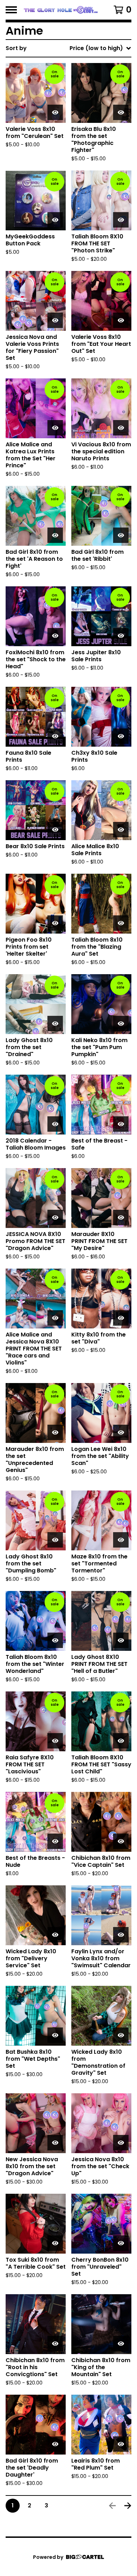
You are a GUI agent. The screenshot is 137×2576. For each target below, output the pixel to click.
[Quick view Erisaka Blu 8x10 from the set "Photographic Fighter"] (121, 112)
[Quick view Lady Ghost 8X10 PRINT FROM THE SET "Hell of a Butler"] (121, 1640)
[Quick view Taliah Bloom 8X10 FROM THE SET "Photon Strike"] (121, 220)
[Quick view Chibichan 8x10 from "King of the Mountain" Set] (121, 2344)
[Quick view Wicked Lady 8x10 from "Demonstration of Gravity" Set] (121, 2035)
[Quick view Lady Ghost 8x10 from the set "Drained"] (55, 1024)
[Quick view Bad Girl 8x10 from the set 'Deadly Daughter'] (55, 2444)
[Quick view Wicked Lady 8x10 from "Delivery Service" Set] (55, 1935)
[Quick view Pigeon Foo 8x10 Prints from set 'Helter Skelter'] (55, 923)
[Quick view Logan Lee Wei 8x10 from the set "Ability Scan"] (121, 1432)
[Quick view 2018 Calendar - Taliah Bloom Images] (55, 1124)
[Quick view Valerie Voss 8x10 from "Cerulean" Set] (55, 112)
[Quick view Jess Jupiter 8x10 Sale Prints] (121, 636)
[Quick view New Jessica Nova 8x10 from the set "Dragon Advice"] (55, 2143)
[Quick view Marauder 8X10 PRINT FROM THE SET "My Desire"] (121, 1217)
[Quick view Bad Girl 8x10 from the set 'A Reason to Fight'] (55, 535)
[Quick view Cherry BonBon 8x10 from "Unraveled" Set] (121, 2243)
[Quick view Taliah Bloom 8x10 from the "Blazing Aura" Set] (121, 923)
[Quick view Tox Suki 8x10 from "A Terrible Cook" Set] (55, 2243)
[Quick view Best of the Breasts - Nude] (55, 1841)
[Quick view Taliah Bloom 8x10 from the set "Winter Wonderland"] (55, 1640)
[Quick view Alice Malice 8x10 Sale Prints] (121, 830)
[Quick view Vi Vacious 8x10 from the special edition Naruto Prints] (121, 428)
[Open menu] (11, 10)
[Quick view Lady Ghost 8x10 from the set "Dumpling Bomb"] (55, 1540)
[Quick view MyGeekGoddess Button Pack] (55, 220)
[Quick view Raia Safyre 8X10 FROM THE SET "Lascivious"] (55, 1741)
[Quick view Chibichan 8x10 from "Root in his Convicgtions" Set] (55, 2344)
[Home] (61, 10)
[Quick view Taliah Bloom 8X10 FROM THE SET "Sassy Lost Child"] (121, 1741)
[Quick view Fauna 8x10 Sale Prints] (55, 736)
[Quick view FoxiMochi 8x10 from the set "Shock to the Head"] (55, 636)
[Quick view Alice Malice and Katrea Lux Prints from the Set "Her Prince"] (55, 428)
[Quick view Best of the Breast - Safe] (121, 1124)
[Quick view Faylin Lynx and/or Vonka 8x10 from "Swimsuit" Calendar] (121, 1935)
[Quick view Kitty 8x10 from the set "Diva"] (121, 1318)
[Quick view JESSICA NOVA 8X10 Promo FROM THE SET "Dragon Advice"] (55, 1217)
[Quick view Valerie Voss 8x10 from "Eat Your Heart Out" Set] (121, 320)
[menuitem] (68, 48)
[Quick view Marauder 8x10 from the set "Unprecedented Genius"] (55, 1432)
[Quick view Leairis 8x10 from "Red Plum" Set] (121, 2444)
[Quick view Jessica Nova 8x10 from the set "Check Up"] (121, 2143)
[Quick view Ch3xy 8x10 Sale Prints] (121, 736)
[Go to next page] (128, 2506)
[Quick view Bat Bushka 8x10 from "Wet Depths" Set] (55, 2035)
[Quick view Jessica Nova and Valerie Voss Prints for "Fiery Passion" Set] (55, 320)
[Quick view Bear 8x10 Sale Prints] (55, 830)
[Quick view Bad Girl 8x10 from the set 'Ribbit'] (121, 535)
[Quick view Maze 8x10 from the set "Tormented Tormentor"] (121, 1540)
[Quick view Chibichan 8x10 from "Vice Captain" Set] (121, 1841)
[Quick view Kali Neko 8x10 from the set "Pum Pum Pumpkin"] (121, 1024)
